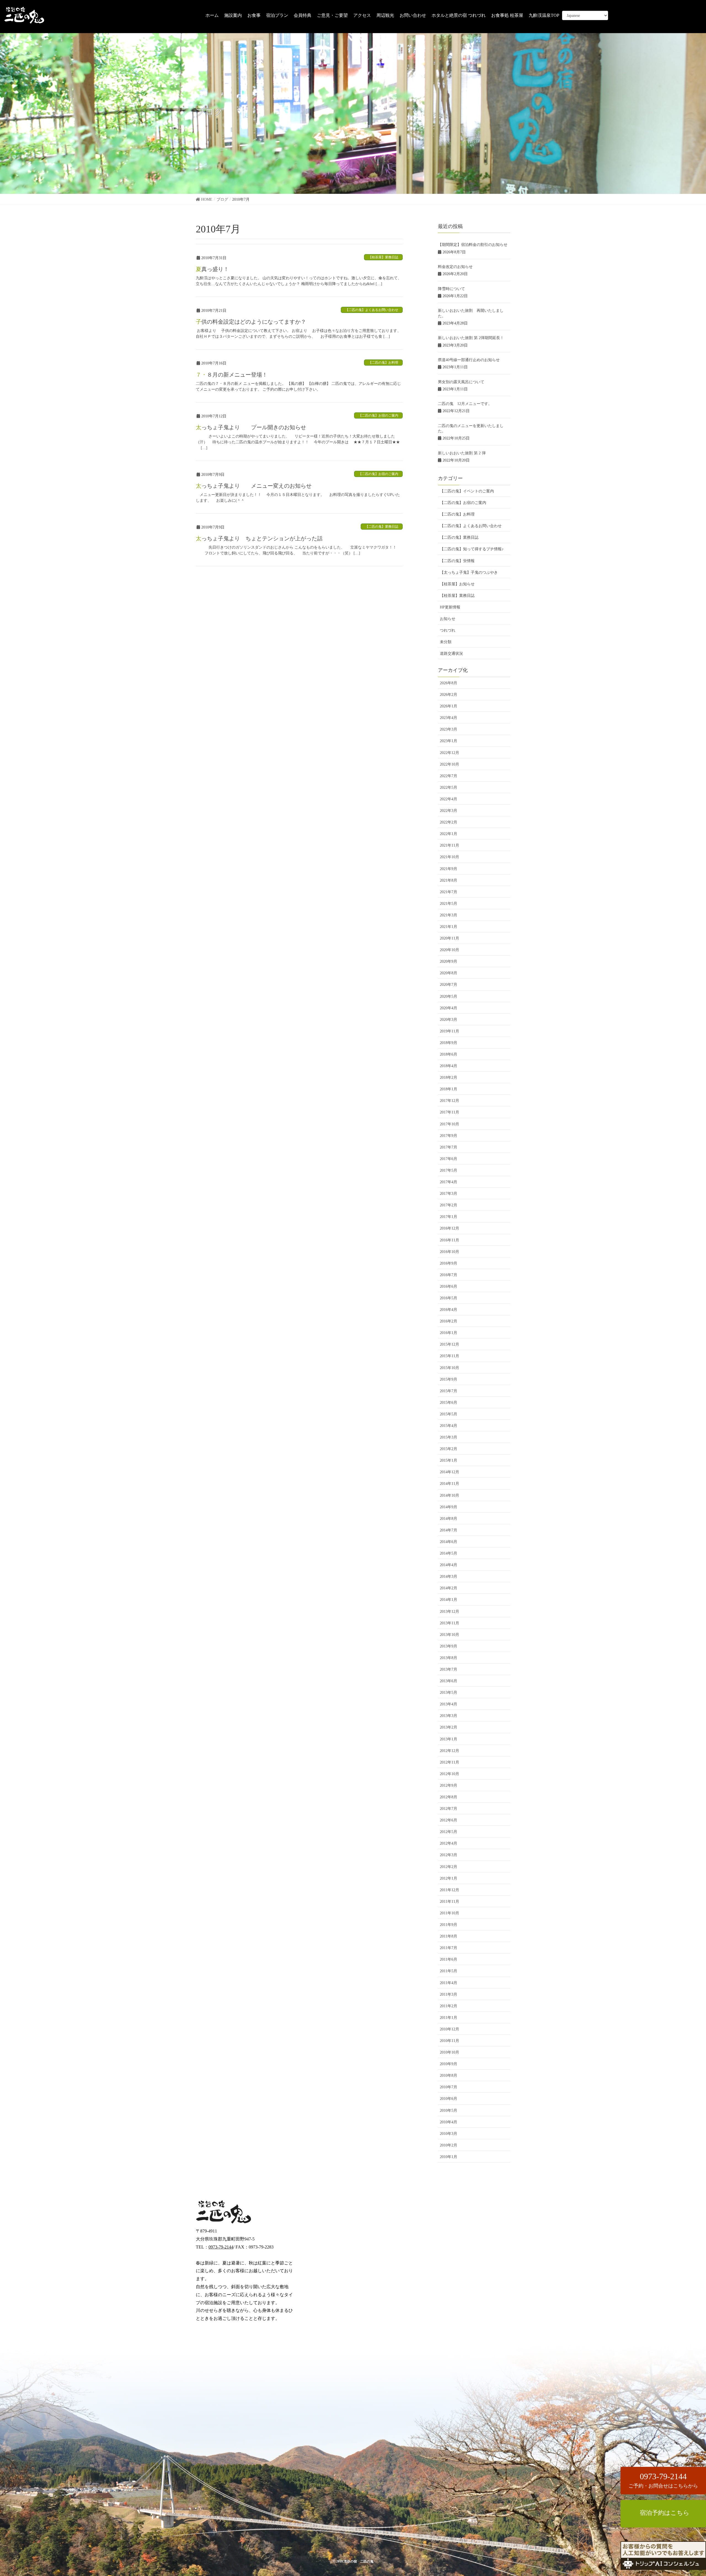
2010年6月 (449, 2099)
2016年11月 (450, 1240)
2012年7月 (449, 1809)
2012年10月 (450, 1774)
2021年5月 (449, 904)
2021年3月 (449, 915)
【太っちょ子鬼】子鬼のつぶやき (469, 572)
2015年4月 (449, 1426)
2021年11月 (450, 845)
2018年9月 (449, 1043)
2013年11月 (450, 1623)
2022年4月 (449, 799)
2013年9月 (449, 1646)
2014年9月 (449, 1507)
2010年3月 (449, 2134)
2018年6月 (449, 1054)
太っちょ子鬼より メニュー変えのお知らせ (254, 486)
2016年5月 (449, 1298)
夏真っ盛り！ (212, 269)
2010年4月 (449, 2122)
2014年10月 (450, 1495)
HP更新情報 (450, 607)
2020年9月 (449, 961)
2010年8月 (449, 2075)
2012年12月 (450, 1751)
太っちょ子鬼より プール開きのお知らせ (251, 427)
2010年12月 (450, 2029)
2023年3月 (449, 729)
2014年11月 (450, 1484)
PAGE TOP (686, 2535)
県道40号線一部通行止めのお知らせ (469, 360)
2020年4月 (449, 1008)
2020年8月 (449, 973)
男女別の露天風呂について (461, 382)
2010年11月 (450, 2041)
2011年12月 (450, 1890)
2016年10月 (450, 1252)
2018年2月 (449, 1078)
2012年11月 (450, 1762)
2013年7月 (449, 1669)
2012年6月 (449, 1820)
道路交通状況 (451, 654)
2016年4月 (449, 1310)
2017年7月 (449, 1147)
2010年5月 (449, 2111)
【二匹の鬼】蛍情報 (457, 561)
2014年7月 (449, 1530)
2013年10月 (450, 1635)
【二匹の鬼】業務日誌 (382, 527)
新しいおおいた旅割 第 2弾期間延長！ (471, 338)
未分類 (446, 642)
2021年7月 (449, 892)
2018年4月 (449, 1066)
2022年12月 (450, 753)
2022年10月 (450, 764)
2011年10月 (450, 1913)
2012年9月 (449, 1785)
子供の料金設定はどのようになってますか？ (251, 322)
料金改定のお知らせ (455, 267)
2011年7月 (449, 1948)
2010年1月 (449, 2157)
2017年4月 (449, 1182)
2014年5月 (449, 1553)
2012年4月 (449, 1843)
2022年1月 (449, 834)
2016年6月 (449, 1286)
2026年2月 (449, 695)
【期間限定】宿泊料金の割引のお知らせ (473, 245)
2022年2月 (449, 822)
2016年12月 (450, 1228)
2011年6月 (449, 1959)
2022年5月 (449, 787)
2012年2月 (449, 1867)
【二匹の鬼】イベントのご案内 (467, 491)
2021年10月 (450, 857)
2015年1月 (449, 1460)
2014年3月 (449, 1577)
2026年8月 (449, 683)
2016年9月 (449, 1263)
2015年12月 (450, 1344)
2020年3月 (449, 1020)
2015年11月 (450, 1356)
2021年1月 (449, 927)
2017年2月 (449, 1205)
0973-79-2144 (221, 2247)
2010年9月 (449, 2064)
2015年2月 (449, 1449)
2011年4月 (449, 1983)
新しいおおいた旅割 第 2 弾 (462, 453)
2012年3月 (449, 1855)
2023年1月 (449, 741)
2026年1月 (449, 706)
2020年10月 (450, 950)
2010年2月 (449, 2145)
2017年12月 (450, 1101)
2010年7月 (449, 2087)
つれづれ (448, 630)
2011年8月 (449, 1936)
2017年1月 (449, 1217)
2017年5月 (449, 1170)
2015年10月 (450, 1368)
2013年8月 (449, 1658)
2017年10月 (450, 1124)
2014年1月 (449, 1600)
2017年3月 (449, 1194)
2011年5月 (449, 1971)
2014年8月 (449, 1519)
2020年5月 (449, 996)
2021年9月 (449, 869)
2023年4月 (449, 718)
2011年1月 (449, 2018)
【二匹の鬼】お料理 (383, 363)
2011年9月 (449, 1925)
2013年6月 (449, 1681)
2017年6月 (449, 1159)
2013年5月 (449, 1693)
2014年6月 (449, 1542)
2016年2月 (449, 1321)
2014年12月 (450, 1472)
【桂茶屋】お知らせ (457, 584)
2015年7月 (449, 1391)
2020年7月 (449, 985)
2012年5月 (449, 1832)
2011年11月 (450, 1902)
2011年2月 (449, 2006)
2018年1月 (449, 1089)
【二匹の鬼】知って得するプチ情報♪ (472, 549)
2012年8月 (449, 1797)
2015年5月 (449, 1414)
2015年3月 (449, 1437)
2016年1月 (449, 1333)
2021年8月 (449, 880)
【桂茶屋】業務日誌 (383, 257)
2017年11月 (450, 1112)
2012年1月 (449, 1878)
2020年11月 (450, 938)
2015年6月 (449, 1403)
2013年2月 (449, 1727)
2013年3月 (449, 1716)
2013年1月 (449, 1739)
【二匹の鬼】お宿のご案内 (378, 415)
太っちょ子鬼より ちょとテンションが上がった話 (259, 538)
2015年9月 (449, 1379)
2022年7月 (449, 776)
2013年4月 (449, 1704)
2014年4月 (449, 1565)
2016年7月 (449, 1275)
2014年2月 (449, 1588)
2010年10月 (450, 2052)
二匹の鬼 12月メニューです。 (465, 404)
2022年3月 (449, 811)
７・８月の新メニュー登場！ (232, 375)
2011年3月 (449, 1994)
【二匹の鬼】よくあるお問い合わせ (372, 310)
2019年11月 (450, 1031)
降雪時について (451, 289)
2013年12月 (450, 1612)
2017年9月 (449, 1136)
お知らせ (448, 619)
